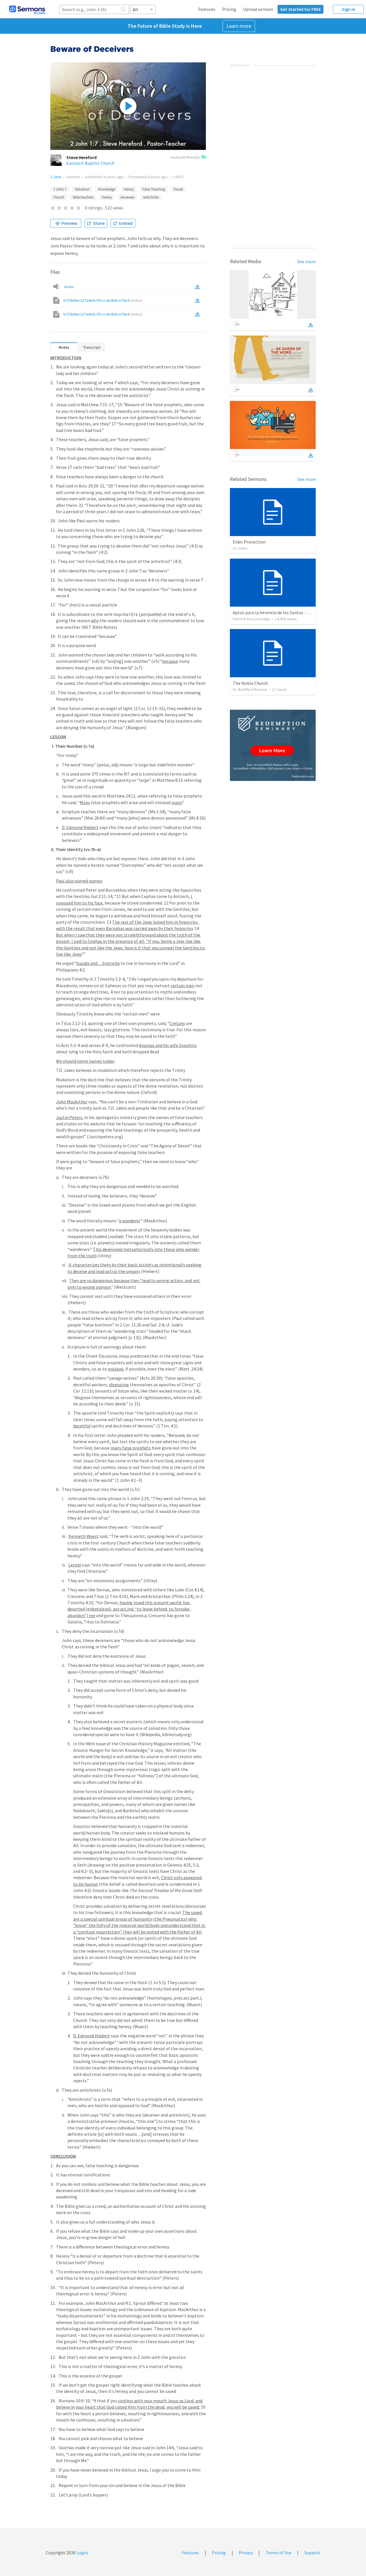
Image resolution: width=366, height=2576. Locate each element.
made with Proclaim (185, 157)
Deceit (178, 189)
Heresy (129, 189)
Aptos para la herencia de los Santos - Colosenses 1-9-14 (288, 612)
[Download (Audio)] (198, 287)
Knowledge (107, 189)
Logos (82, 2553)
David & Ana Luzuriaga (251, 619)
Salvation (82, 189)
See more (307, 261)
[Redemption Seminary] (273, 745)
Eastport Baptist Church (90, 163)
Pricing (229, 9)
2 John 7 (60, 189)
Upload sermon (258, 9)
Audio (69, 287)
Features (207, 9)
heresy (107, 197)
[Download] (311, 325)
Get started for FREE (301, 9)
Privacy (246, 2553)
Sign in (348, 9)
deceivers (127, 197)
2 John (56, 177)
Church (59, 197)
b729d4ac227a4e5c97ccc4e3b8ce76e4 (103, 300)
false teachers (83, 197)
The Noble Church (250, 683)
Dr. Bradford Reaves (250, 689)
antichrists (151, 197)
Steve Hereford (81, 157)
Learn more (239, 26)
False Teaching (154, 189)
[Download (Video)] (198, 300)
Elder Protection (249, 542)
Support (312, 2553)
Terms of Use (279, 2553)
